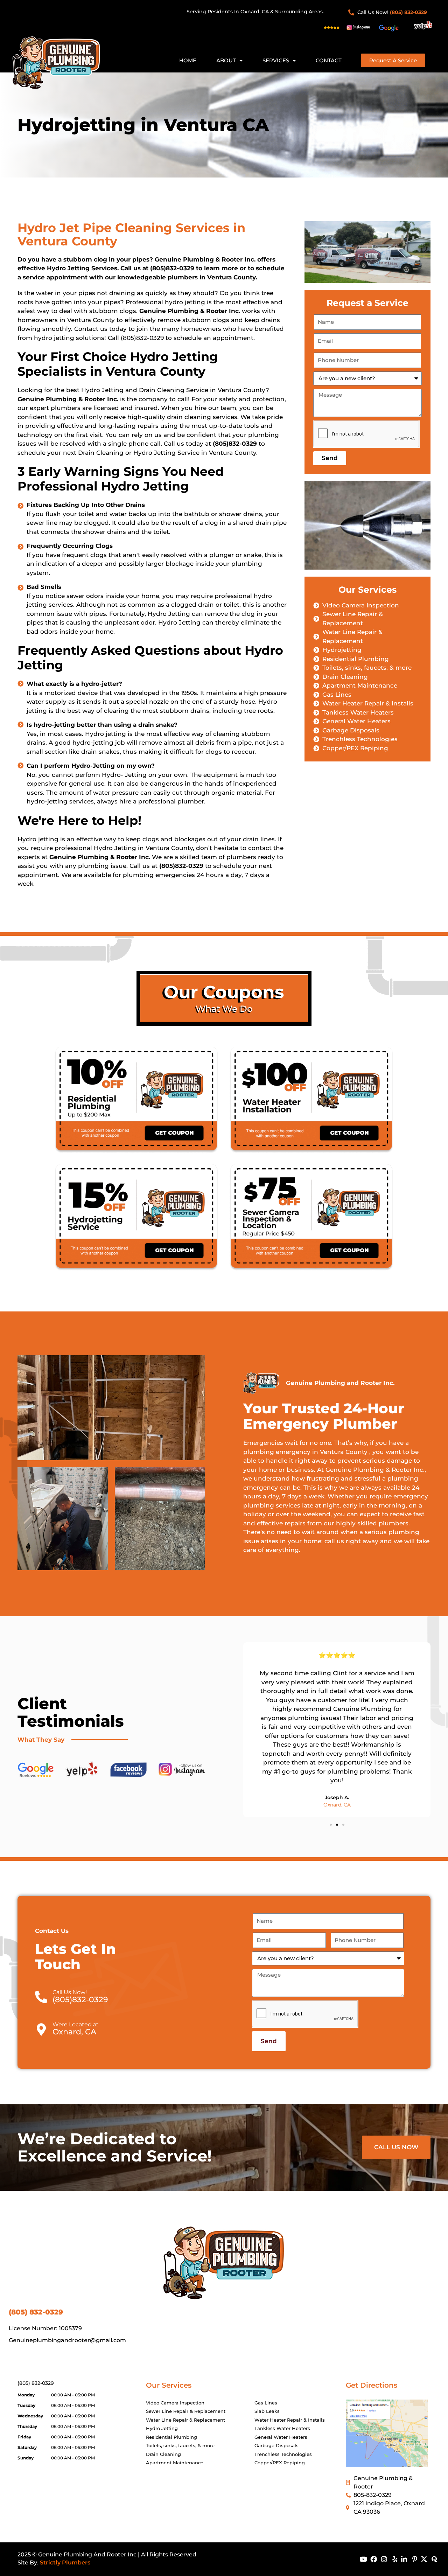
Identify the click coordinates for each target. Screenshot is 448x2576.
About (226, 60)
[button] (331, 1825)
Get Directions (372, 2385)
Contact (329, 60)
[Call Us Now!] (41, 1997)
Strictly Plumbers (65, 2563)
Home (188, 60)
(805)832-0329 (172, 268)
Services (276, 60)
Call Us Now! (70, 1992)
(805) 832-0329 (36, 2383)
